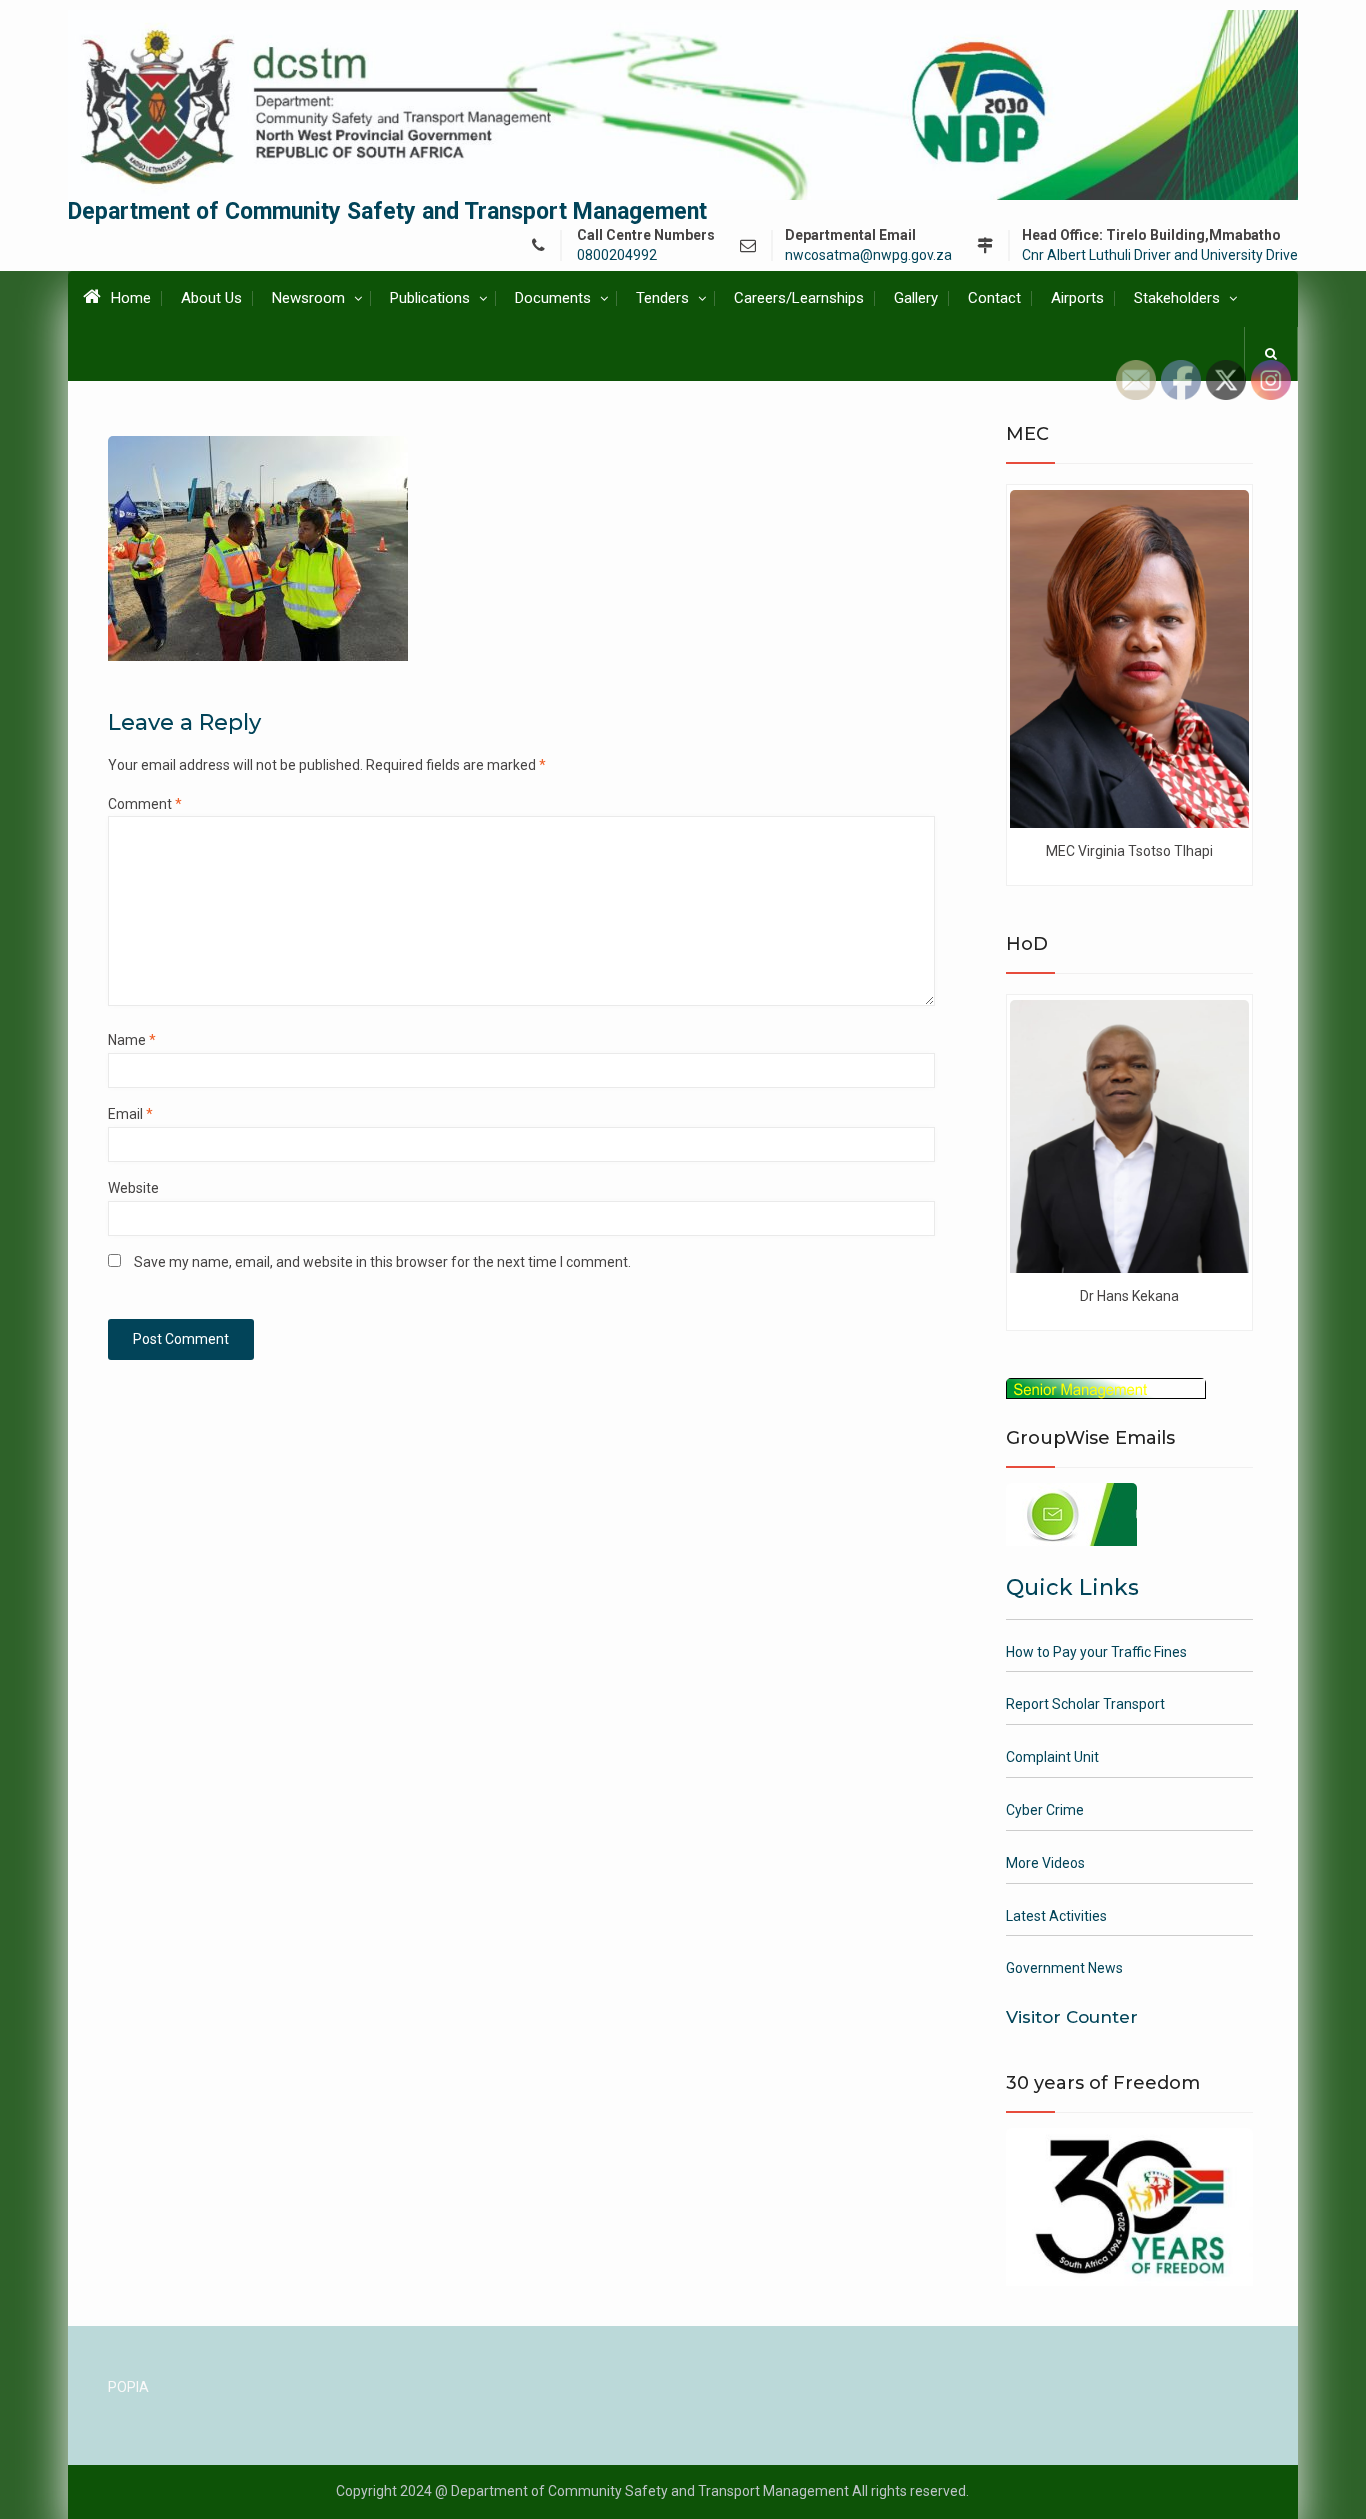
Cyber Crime (1045, 1810)
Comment (145, 804)
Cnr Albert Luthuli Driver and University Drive (1160, 255)
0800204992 (617, 255)
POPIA (128, 2387)
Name (132, 1040)
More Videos (1045, 1863)
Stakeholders (1177, 298)
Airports (1077, 298)
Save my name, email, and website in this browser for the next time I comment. (382, 1262)
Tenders (662, 298)
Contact (994, 298)
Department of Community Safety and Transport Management (387, 211)
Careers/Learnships (799, 298)
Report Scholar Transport (1085, 1704)
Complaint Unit (1052, 1757)
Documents (553, 298)
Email (130, 1114)
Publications (430, 298)
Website (133, 1188)
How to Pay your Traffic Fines (1096, 1652)
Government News (1064, 1968)
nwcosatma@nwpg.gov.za (868, 255)
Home (131, 298)
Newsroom (308, 298)
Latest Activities (1056, 1916)
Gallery (916, 298)
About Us (211, 298)
